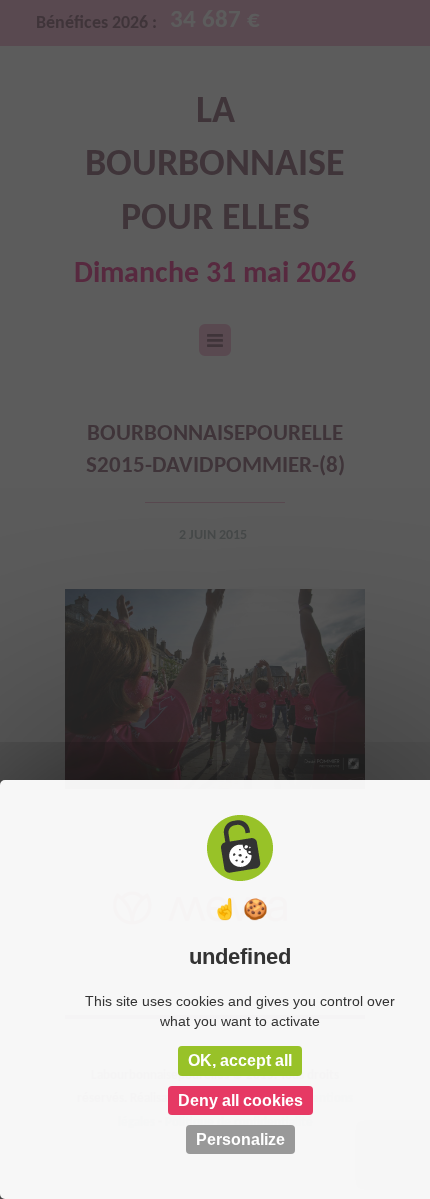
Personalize (240, 1139)
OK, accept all (240, 1060)
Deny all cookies (240, 1100)
